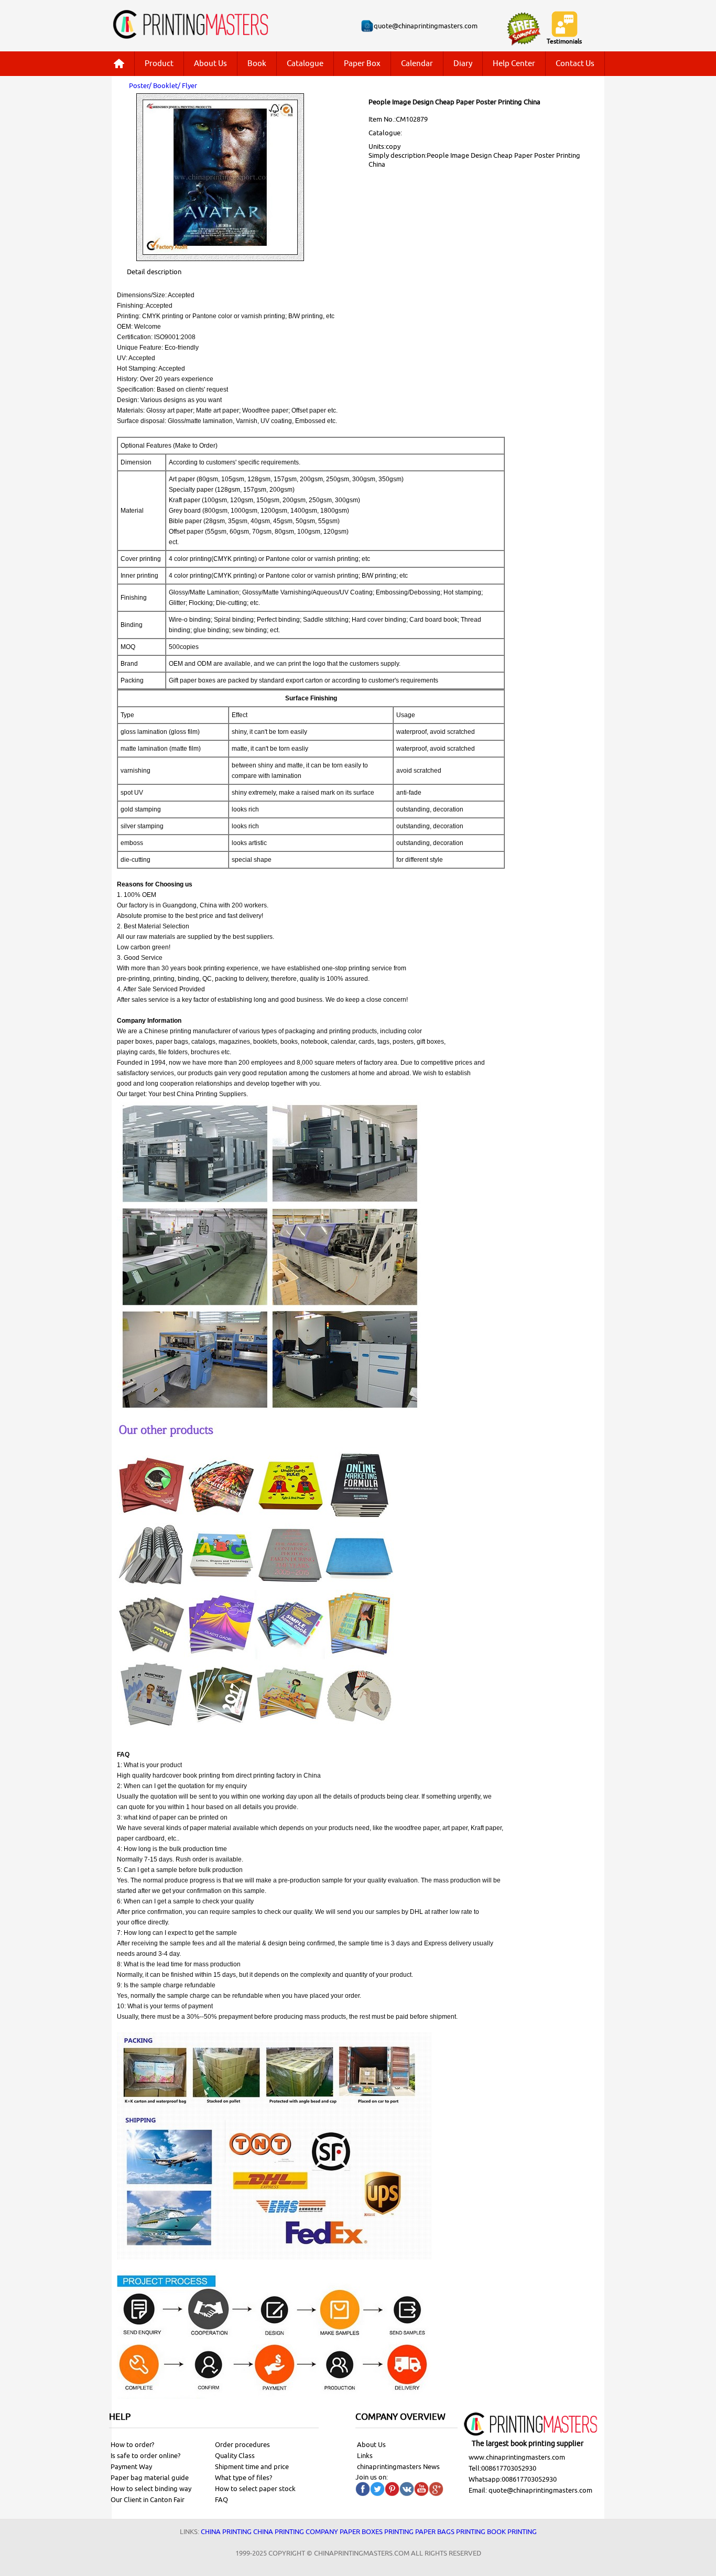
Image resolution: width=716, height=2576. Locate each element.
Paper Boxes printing (377, 2532)
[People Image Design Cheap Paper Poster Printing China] (220, 259)
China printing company (296, 2532)
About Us (210, 64)
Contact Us (575, 64)
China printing (226, 2532)
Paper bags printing (450, 2532)
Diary (463, 64)
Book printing (512, 2532)
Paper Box (362, 64)
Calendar (417, 64)
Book (257, 64)
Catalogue (305, 64)
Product (159, 64)
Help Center (514, 64)
